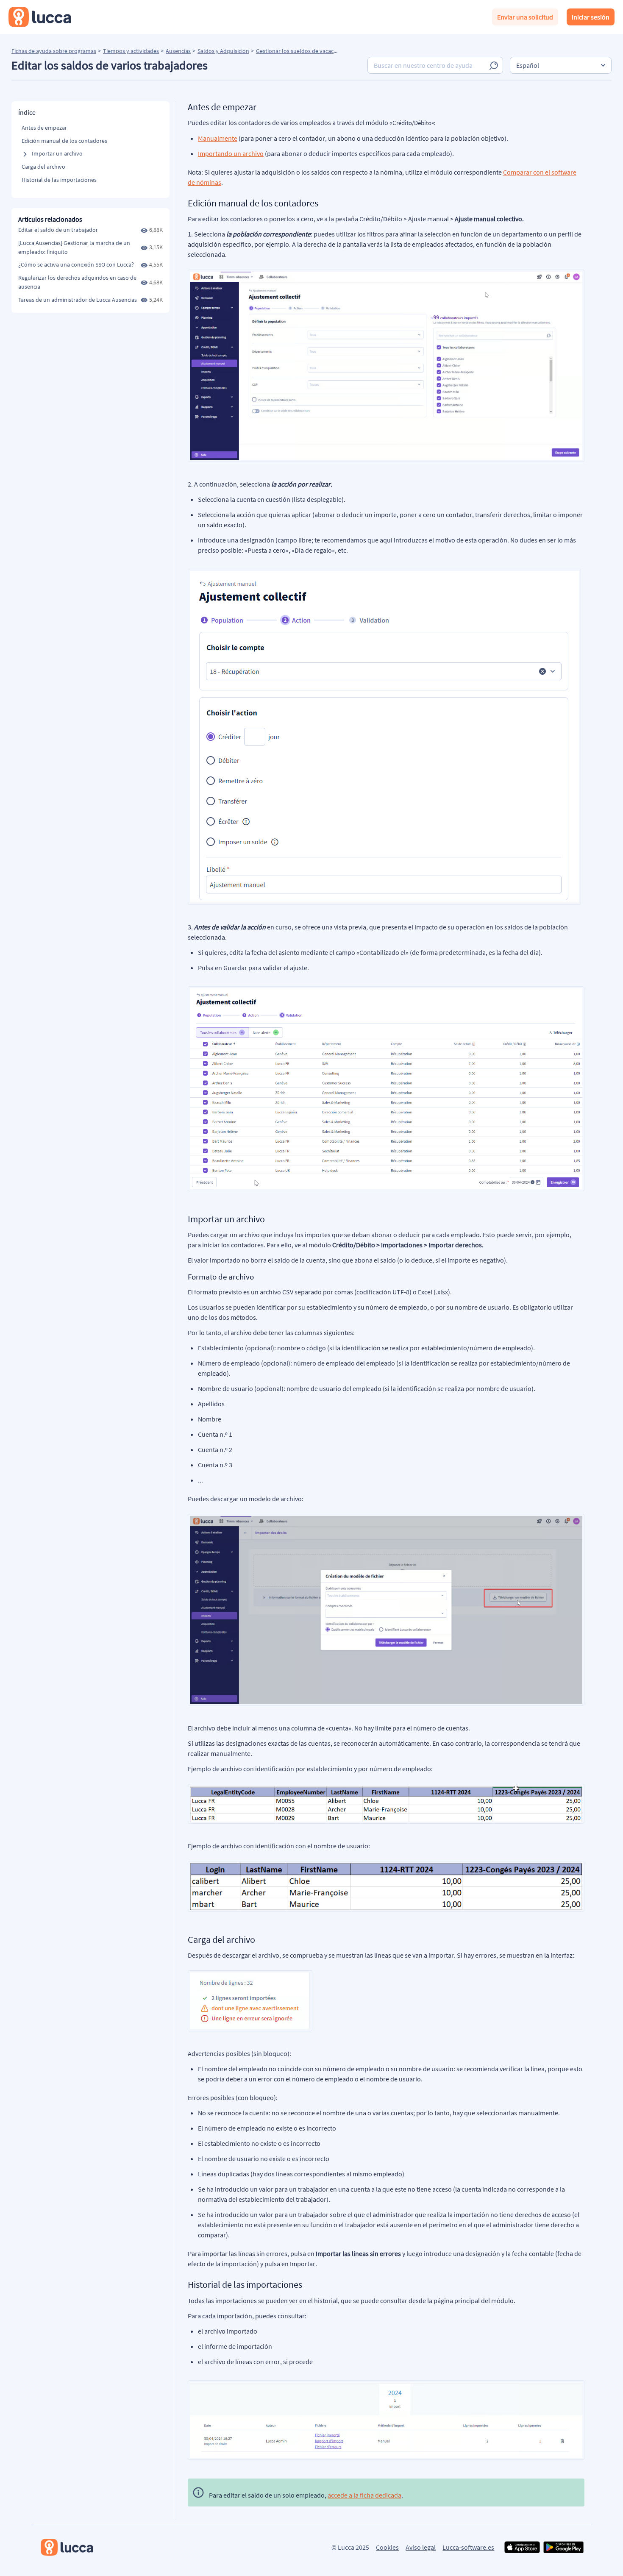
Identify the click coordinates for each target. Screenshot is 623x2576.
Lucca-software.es (468, 2547)
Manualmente (218, 138)
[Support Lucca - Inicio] (40, 17)
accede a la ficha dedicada (364, 2495)
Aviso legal (421, 2547)
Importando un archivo (231, 153)
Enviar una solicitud (525, 17)
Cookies (387, 2547)
